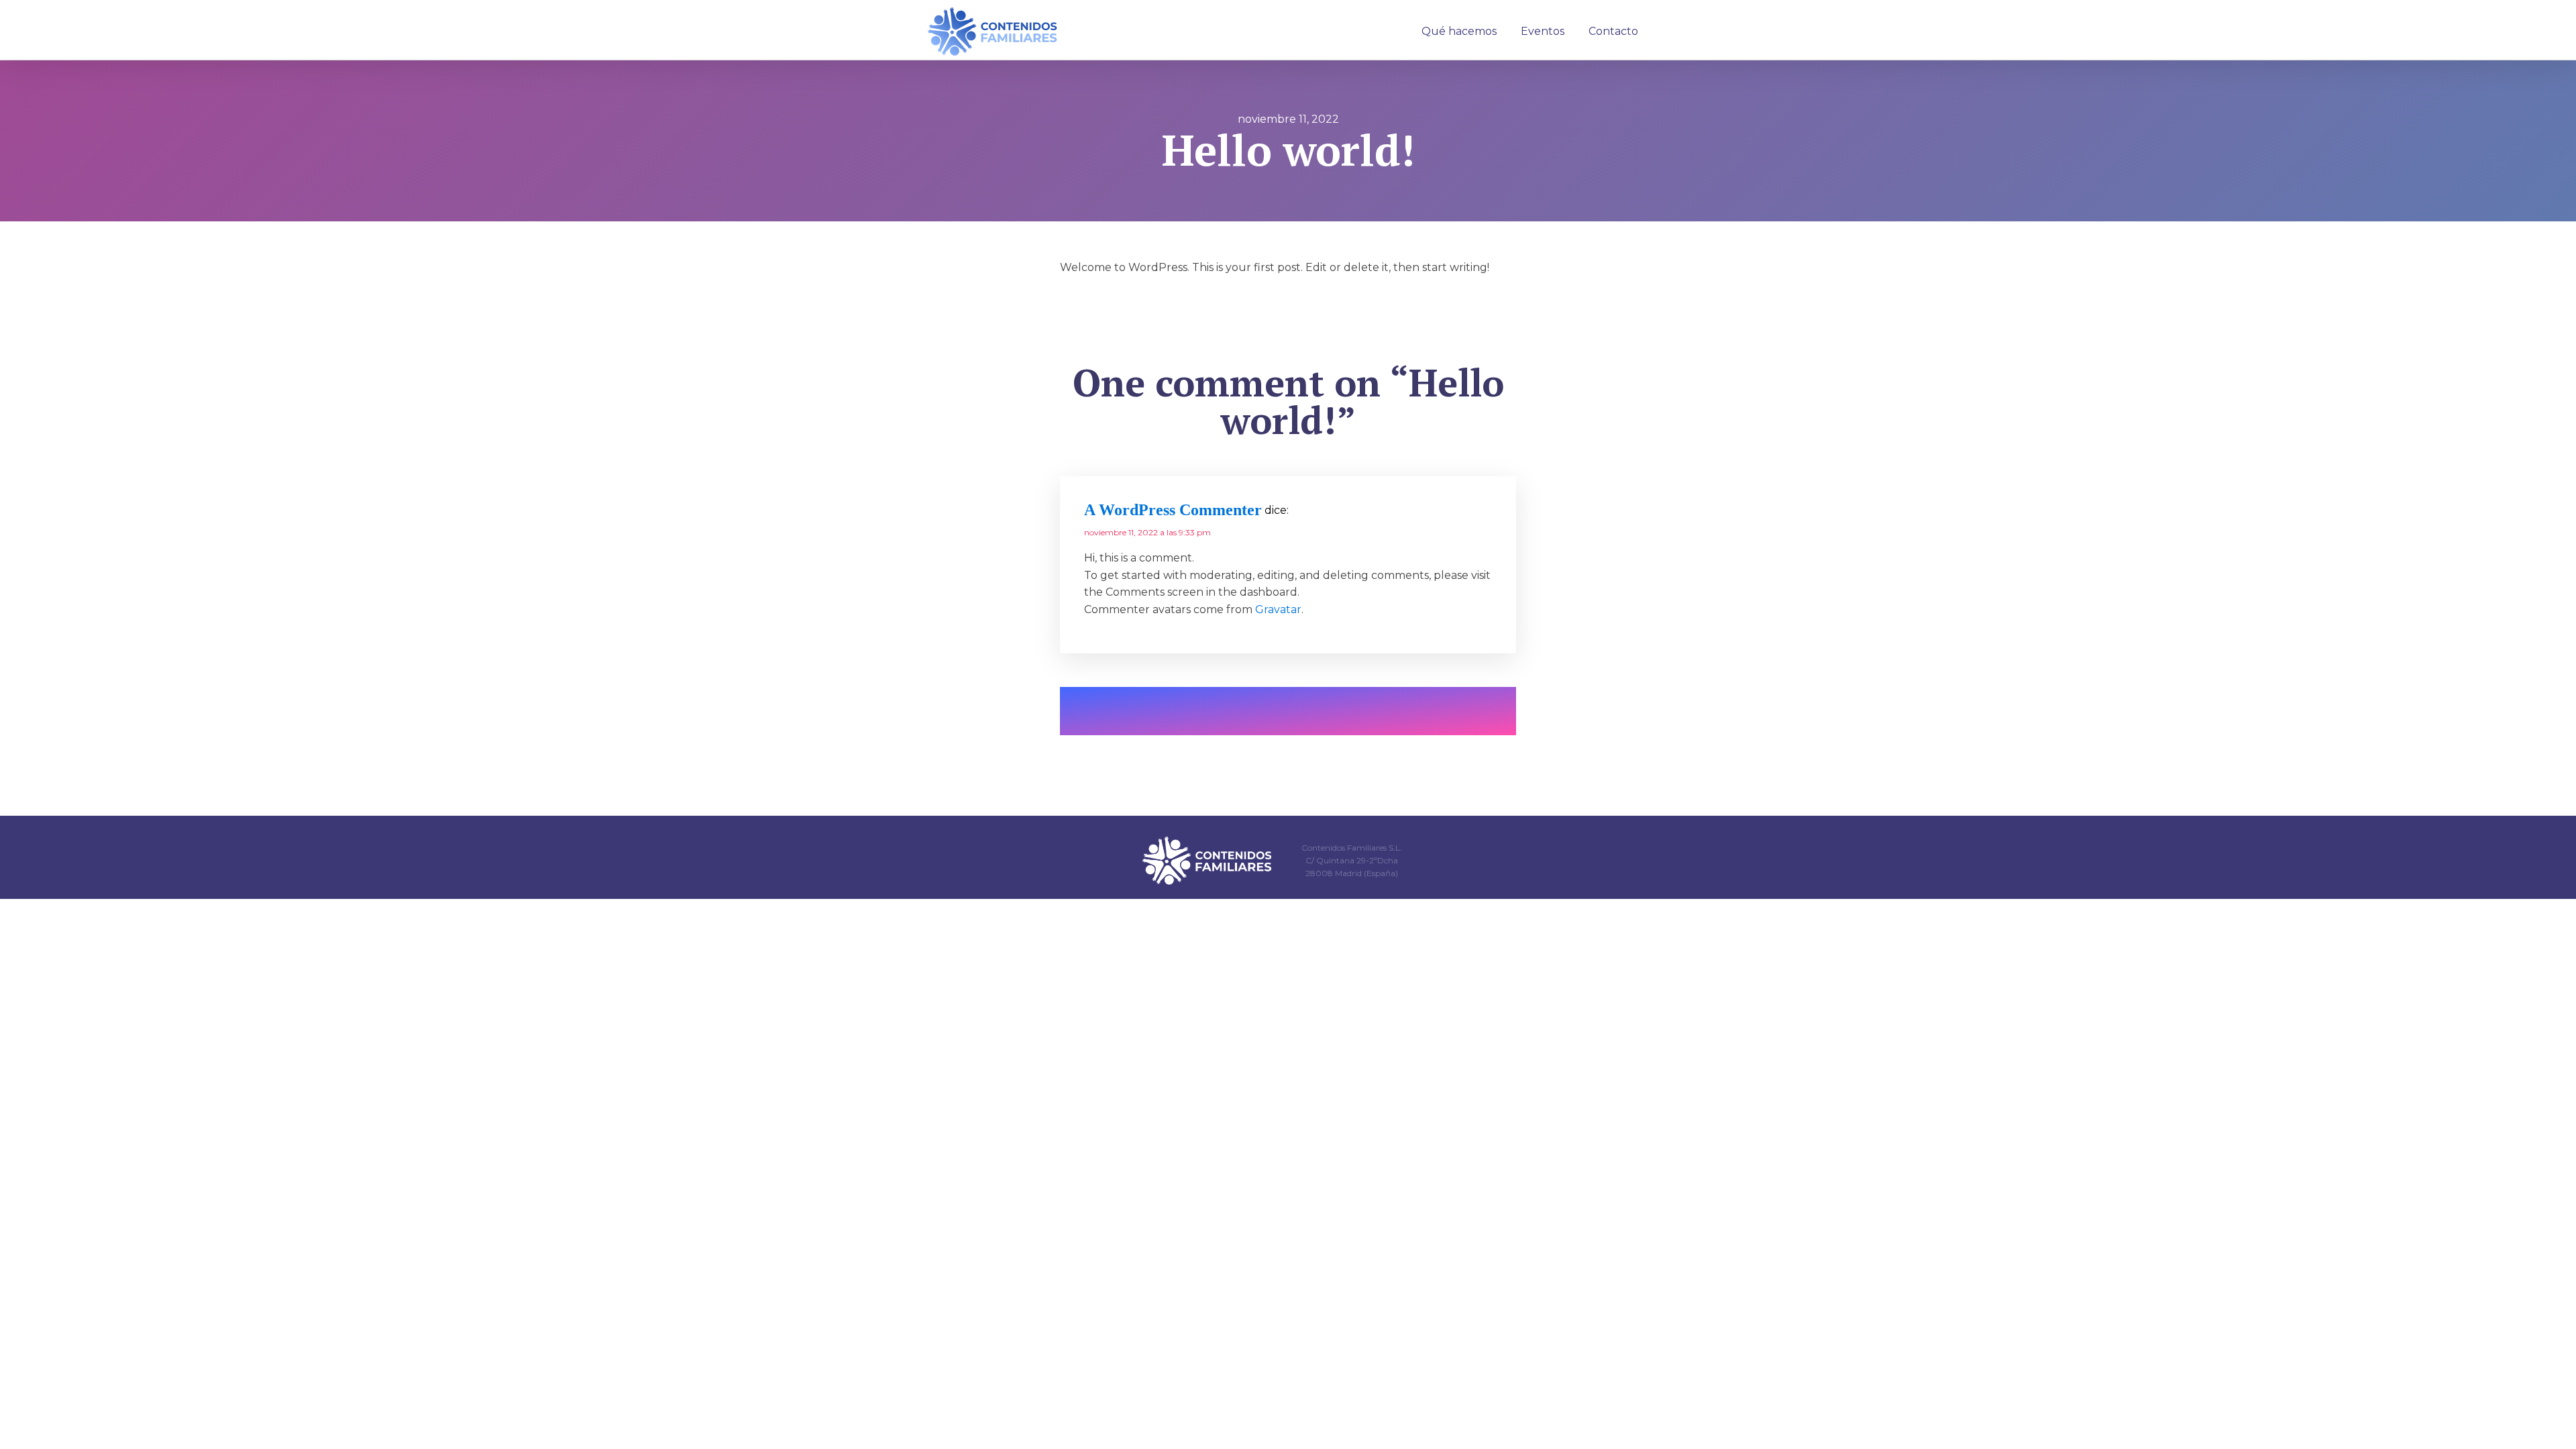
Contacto (1613, 31)
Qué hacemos (1459, 31)
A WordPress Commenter (1173, 510)
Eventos (1543, 31)
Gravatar (1278, 609)
